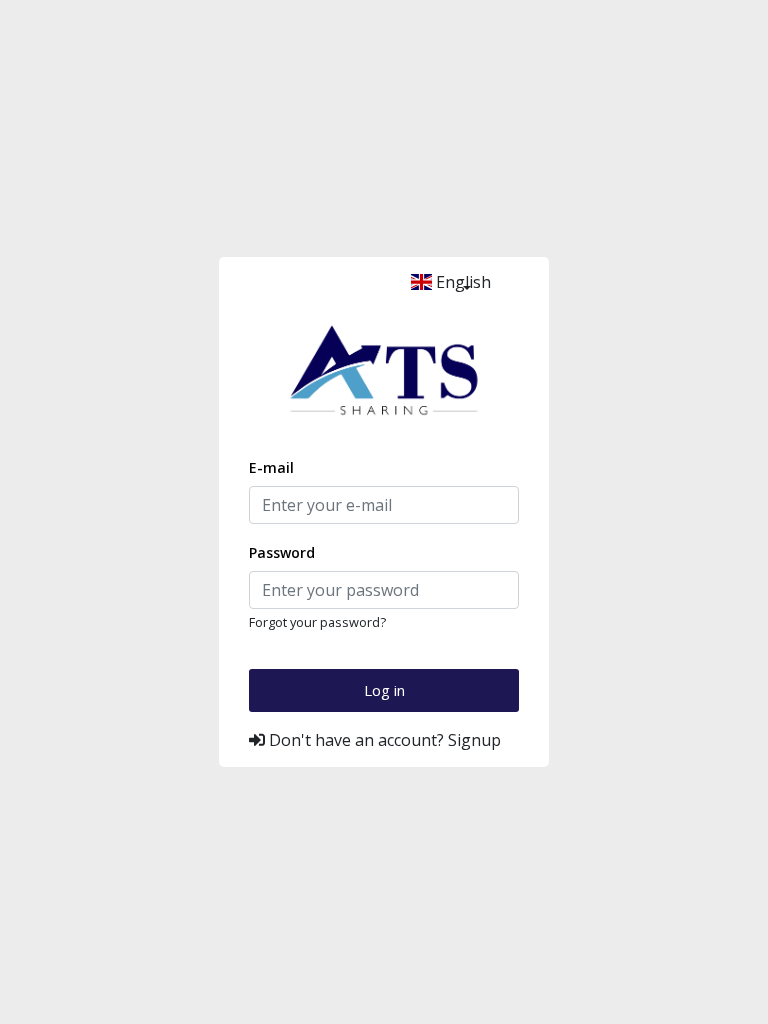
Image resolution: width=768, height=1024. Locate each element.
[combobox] (466, 282)
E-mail (271, 467)
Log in (384, 690)
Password (282, 552)
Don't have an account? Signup (383, 740)
